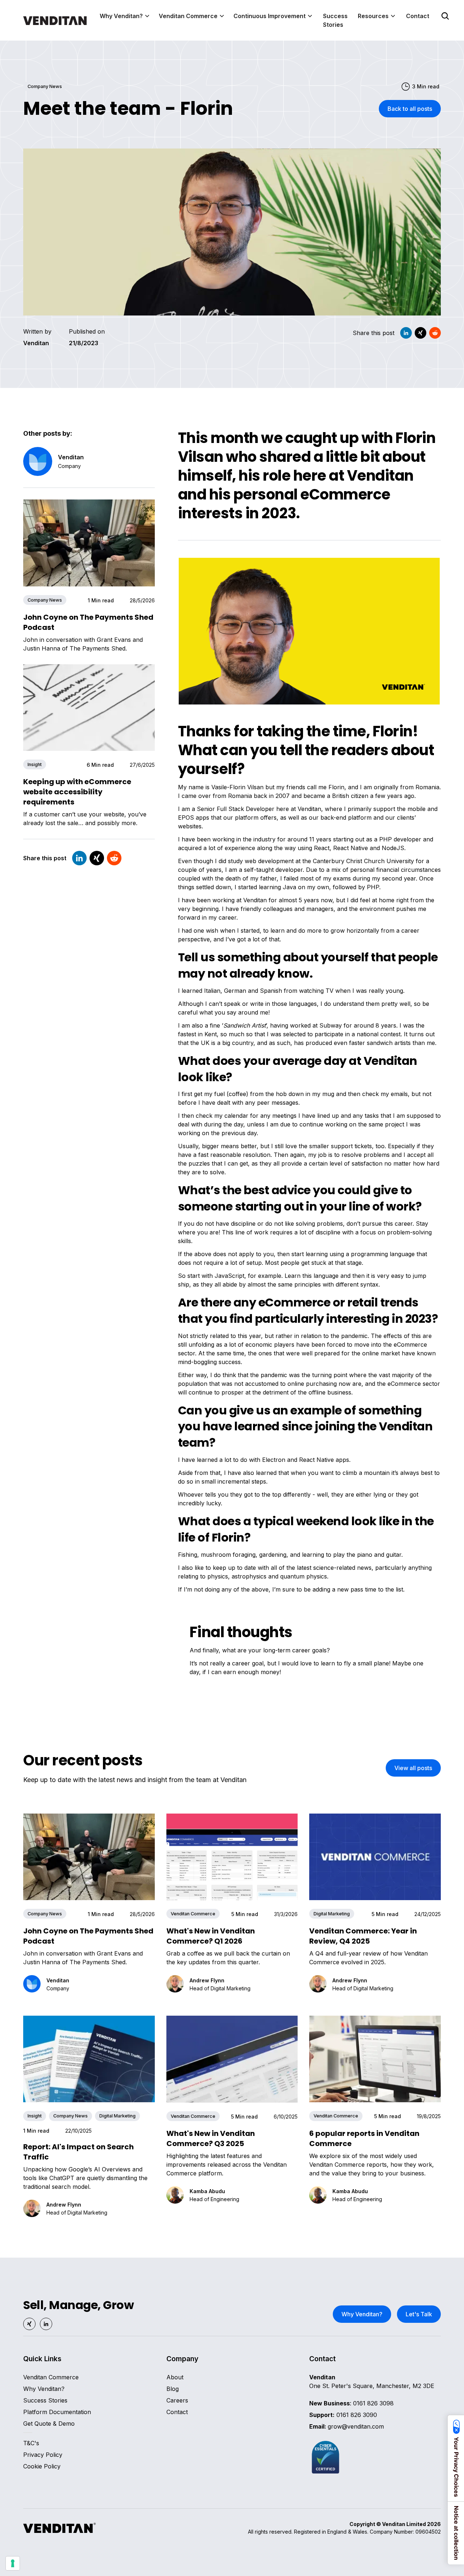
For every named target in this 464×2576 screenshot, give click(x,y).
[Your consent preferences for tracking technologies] (13, 2563)
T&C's (31, 2443)
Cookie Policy (42, 2466)
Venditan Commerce (51, 2377)
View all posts (413, 1768)
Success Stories (335, 20)
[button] (125, 16)
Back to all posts (410, 109)
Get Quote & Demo (49, 2424)
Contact (418, 16)
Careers (177, 2400)
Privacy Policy (43, 2455)
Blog (173, 2389)
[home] (55, 20)
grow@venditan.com (347, 2426)
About (175, 2377)
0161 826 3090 (343, 2415)
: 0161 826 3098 (351, 2403)
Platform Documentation (57, 2412)
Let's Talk (419, 2314)
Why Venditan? (362, 2314)
